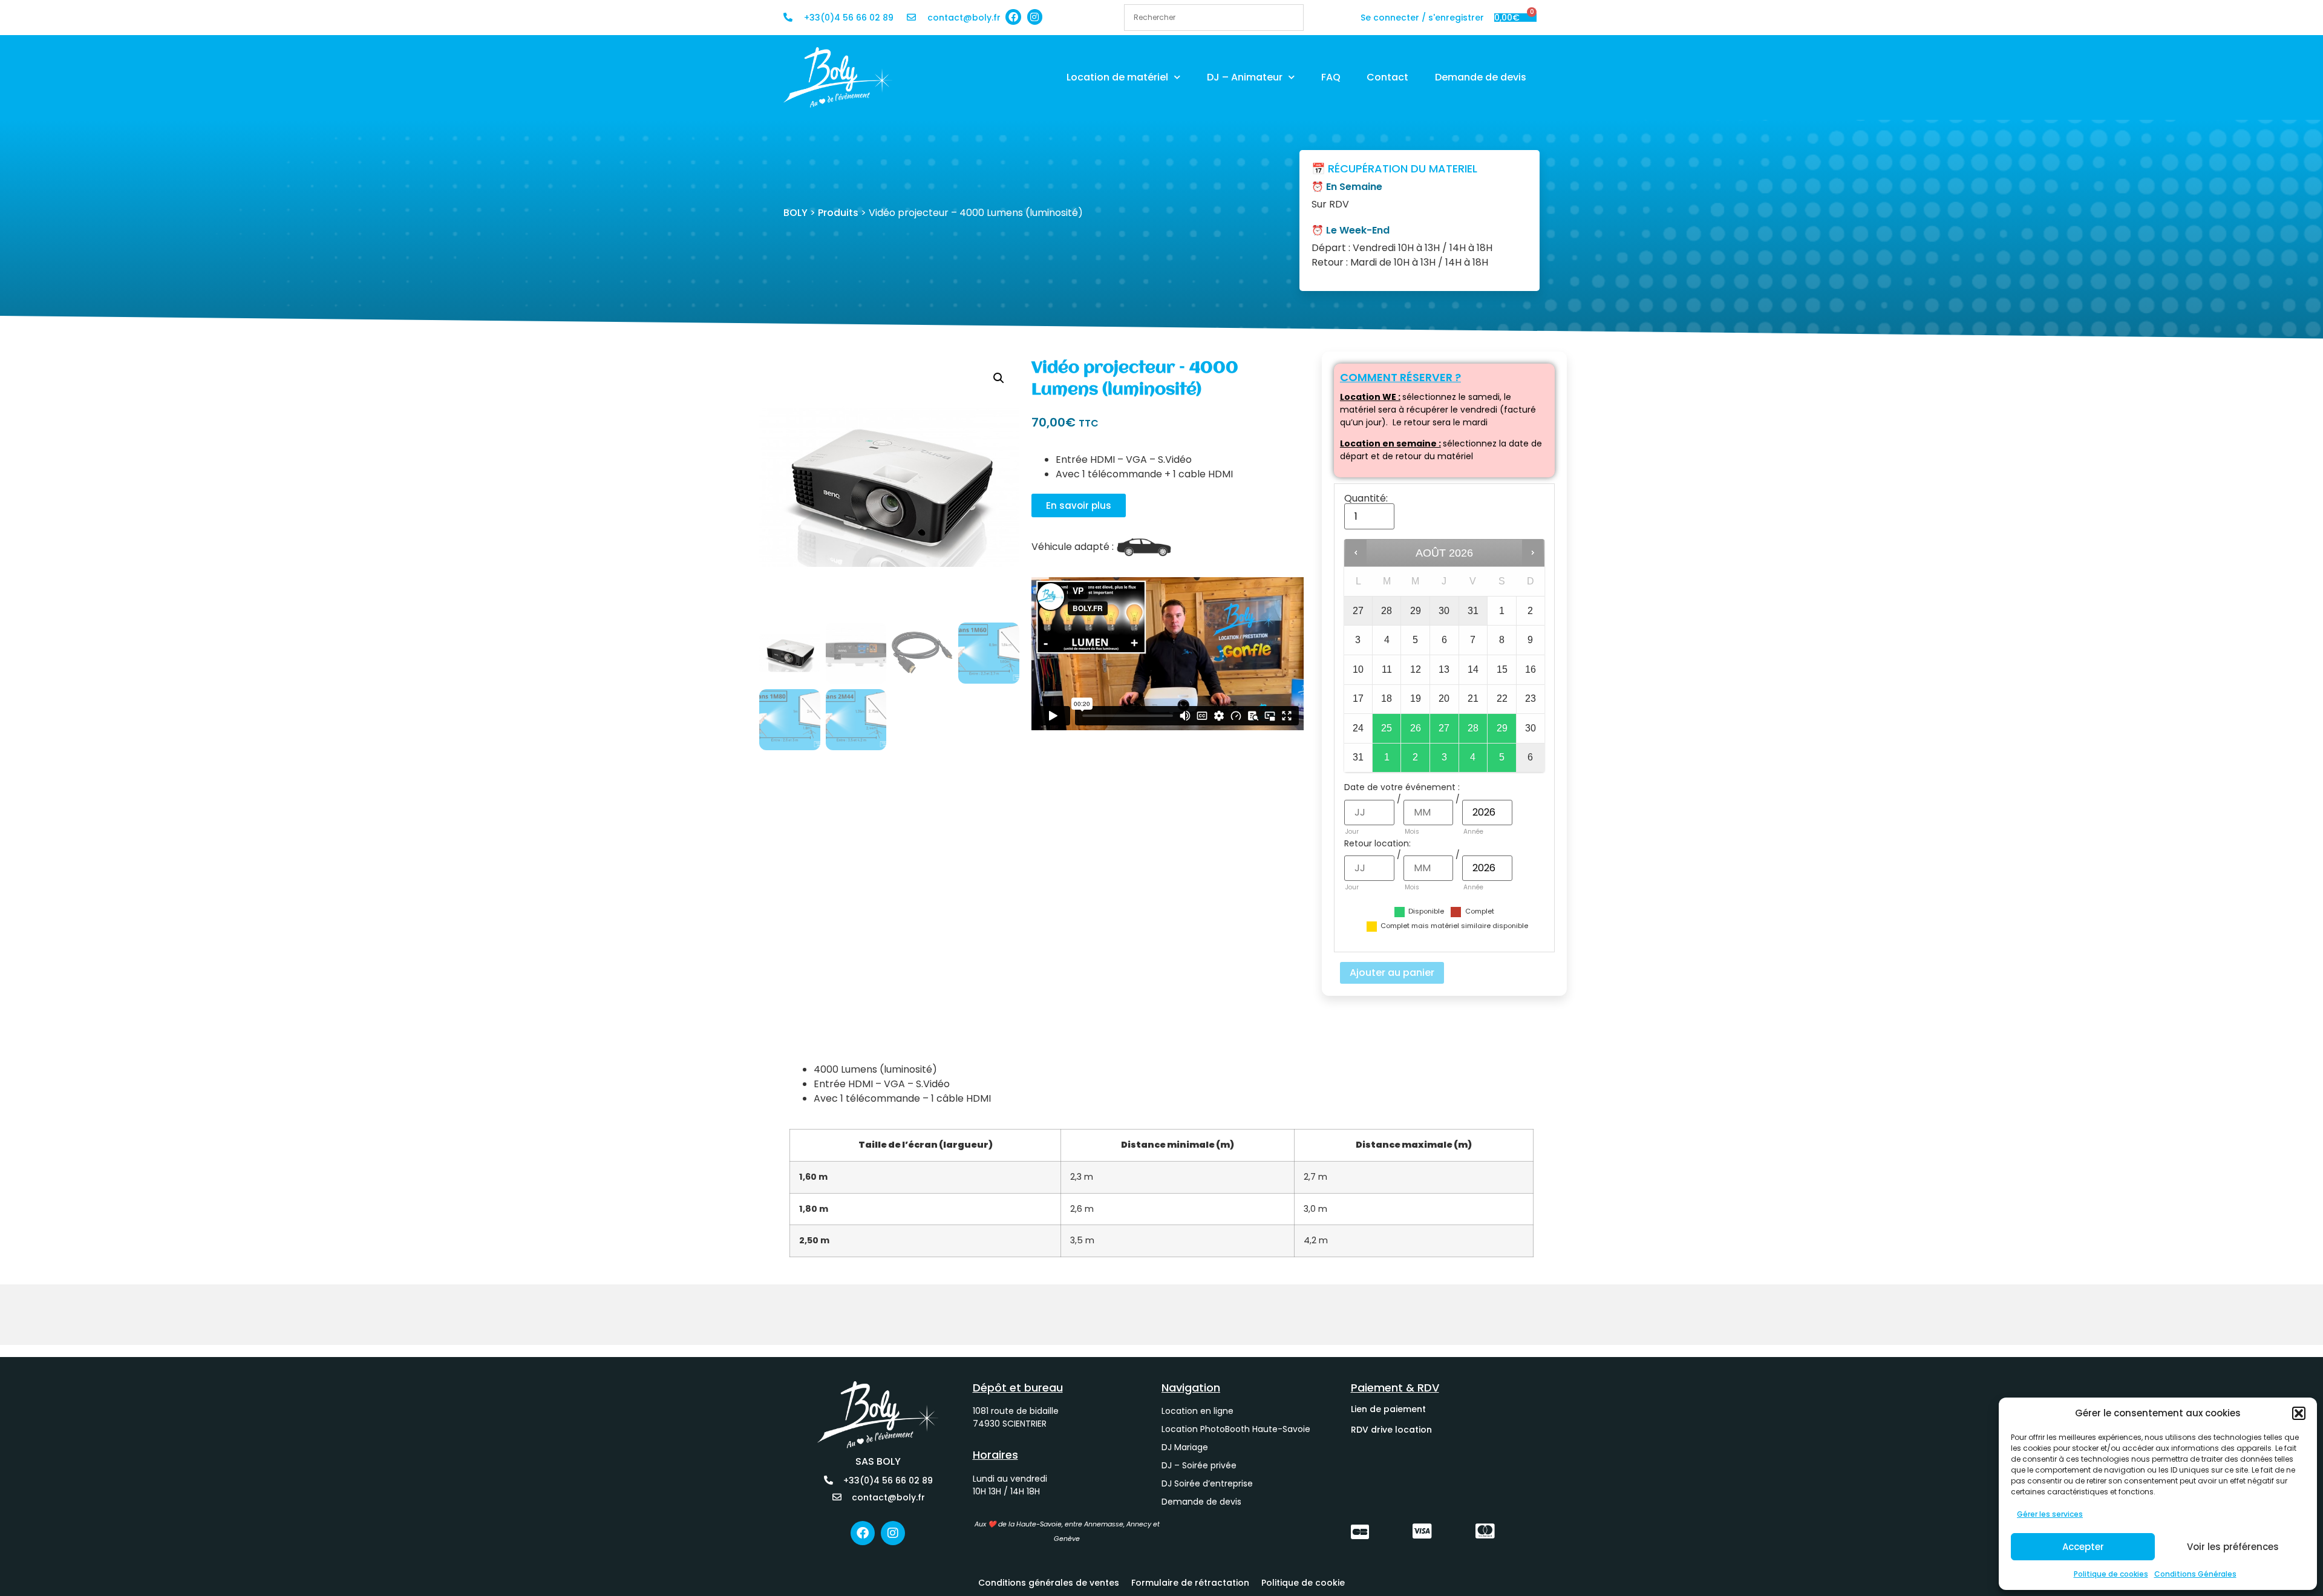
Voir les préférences (2233, 1547)
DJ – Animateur (1245, 77)
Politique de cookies (2111, 1574)
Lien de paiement (1388, 1409)
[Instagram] (1035, 17)
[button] (2299, 1413)
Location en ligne (1197, 1411)
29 (1502, 728)
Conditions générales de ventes (1049, 1583)
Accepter (2083, 1547)
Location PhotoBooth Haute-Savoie (1236, 1429)
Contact (1387, 77)
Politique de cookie (1303, 1583)
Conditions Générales (2195, 1574)
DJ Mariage (1185, 1447)
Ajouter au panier (1392, 973)
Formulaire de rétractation (1190, 1583)
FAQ (1331, 77)
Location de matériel (1117, 77)
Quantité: (1366, 499)
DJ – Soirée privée (1199, 1465)
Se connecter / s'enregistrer (1422, 18)
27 (1444, 728)
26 (1416, 728)
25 (1387, 728)
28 (1473, 728)
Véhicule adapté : (1073, 547)
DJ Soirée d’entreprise (1207, 1483)
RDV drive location (1391, 1430)
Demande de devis (1481, 77)
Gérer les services (2050, 1514)
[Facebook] (1013, 17)
